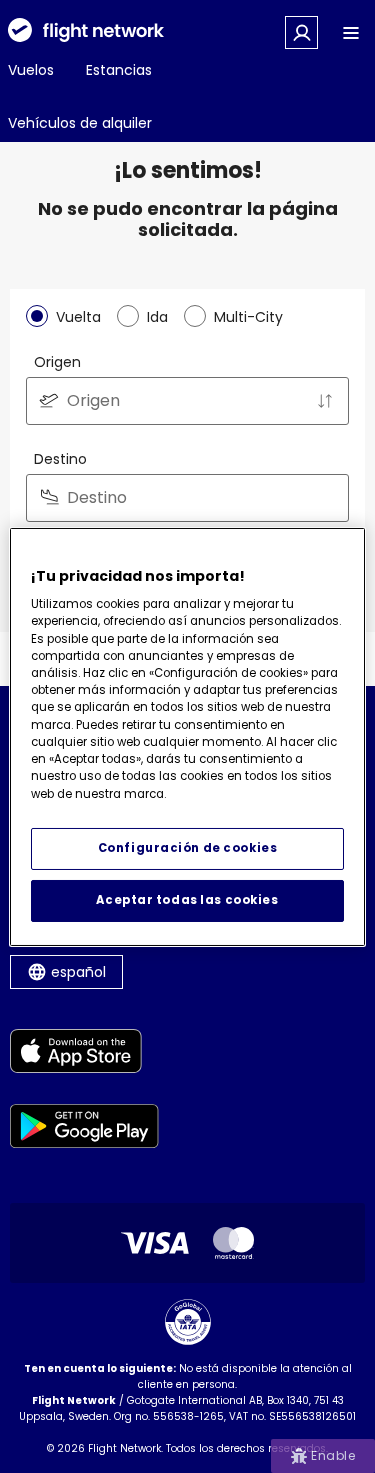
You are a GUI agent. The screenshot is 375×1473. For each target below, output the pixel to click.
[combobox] (187, 401)
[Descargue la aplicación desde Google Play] (84, 1129)
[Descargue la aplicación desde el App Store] (84, 1054)
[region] (187, 736)
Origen (57, 362)
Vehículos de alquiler (80, 123)
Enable (333, 1455)
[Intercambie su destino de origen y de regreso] (325, 401)
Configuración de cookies (188, 848)
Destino (60, 459)
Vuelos (31, 70)
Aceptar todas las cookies (187, 900)
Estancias (119, 70)
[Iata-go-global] (188, 1322)
